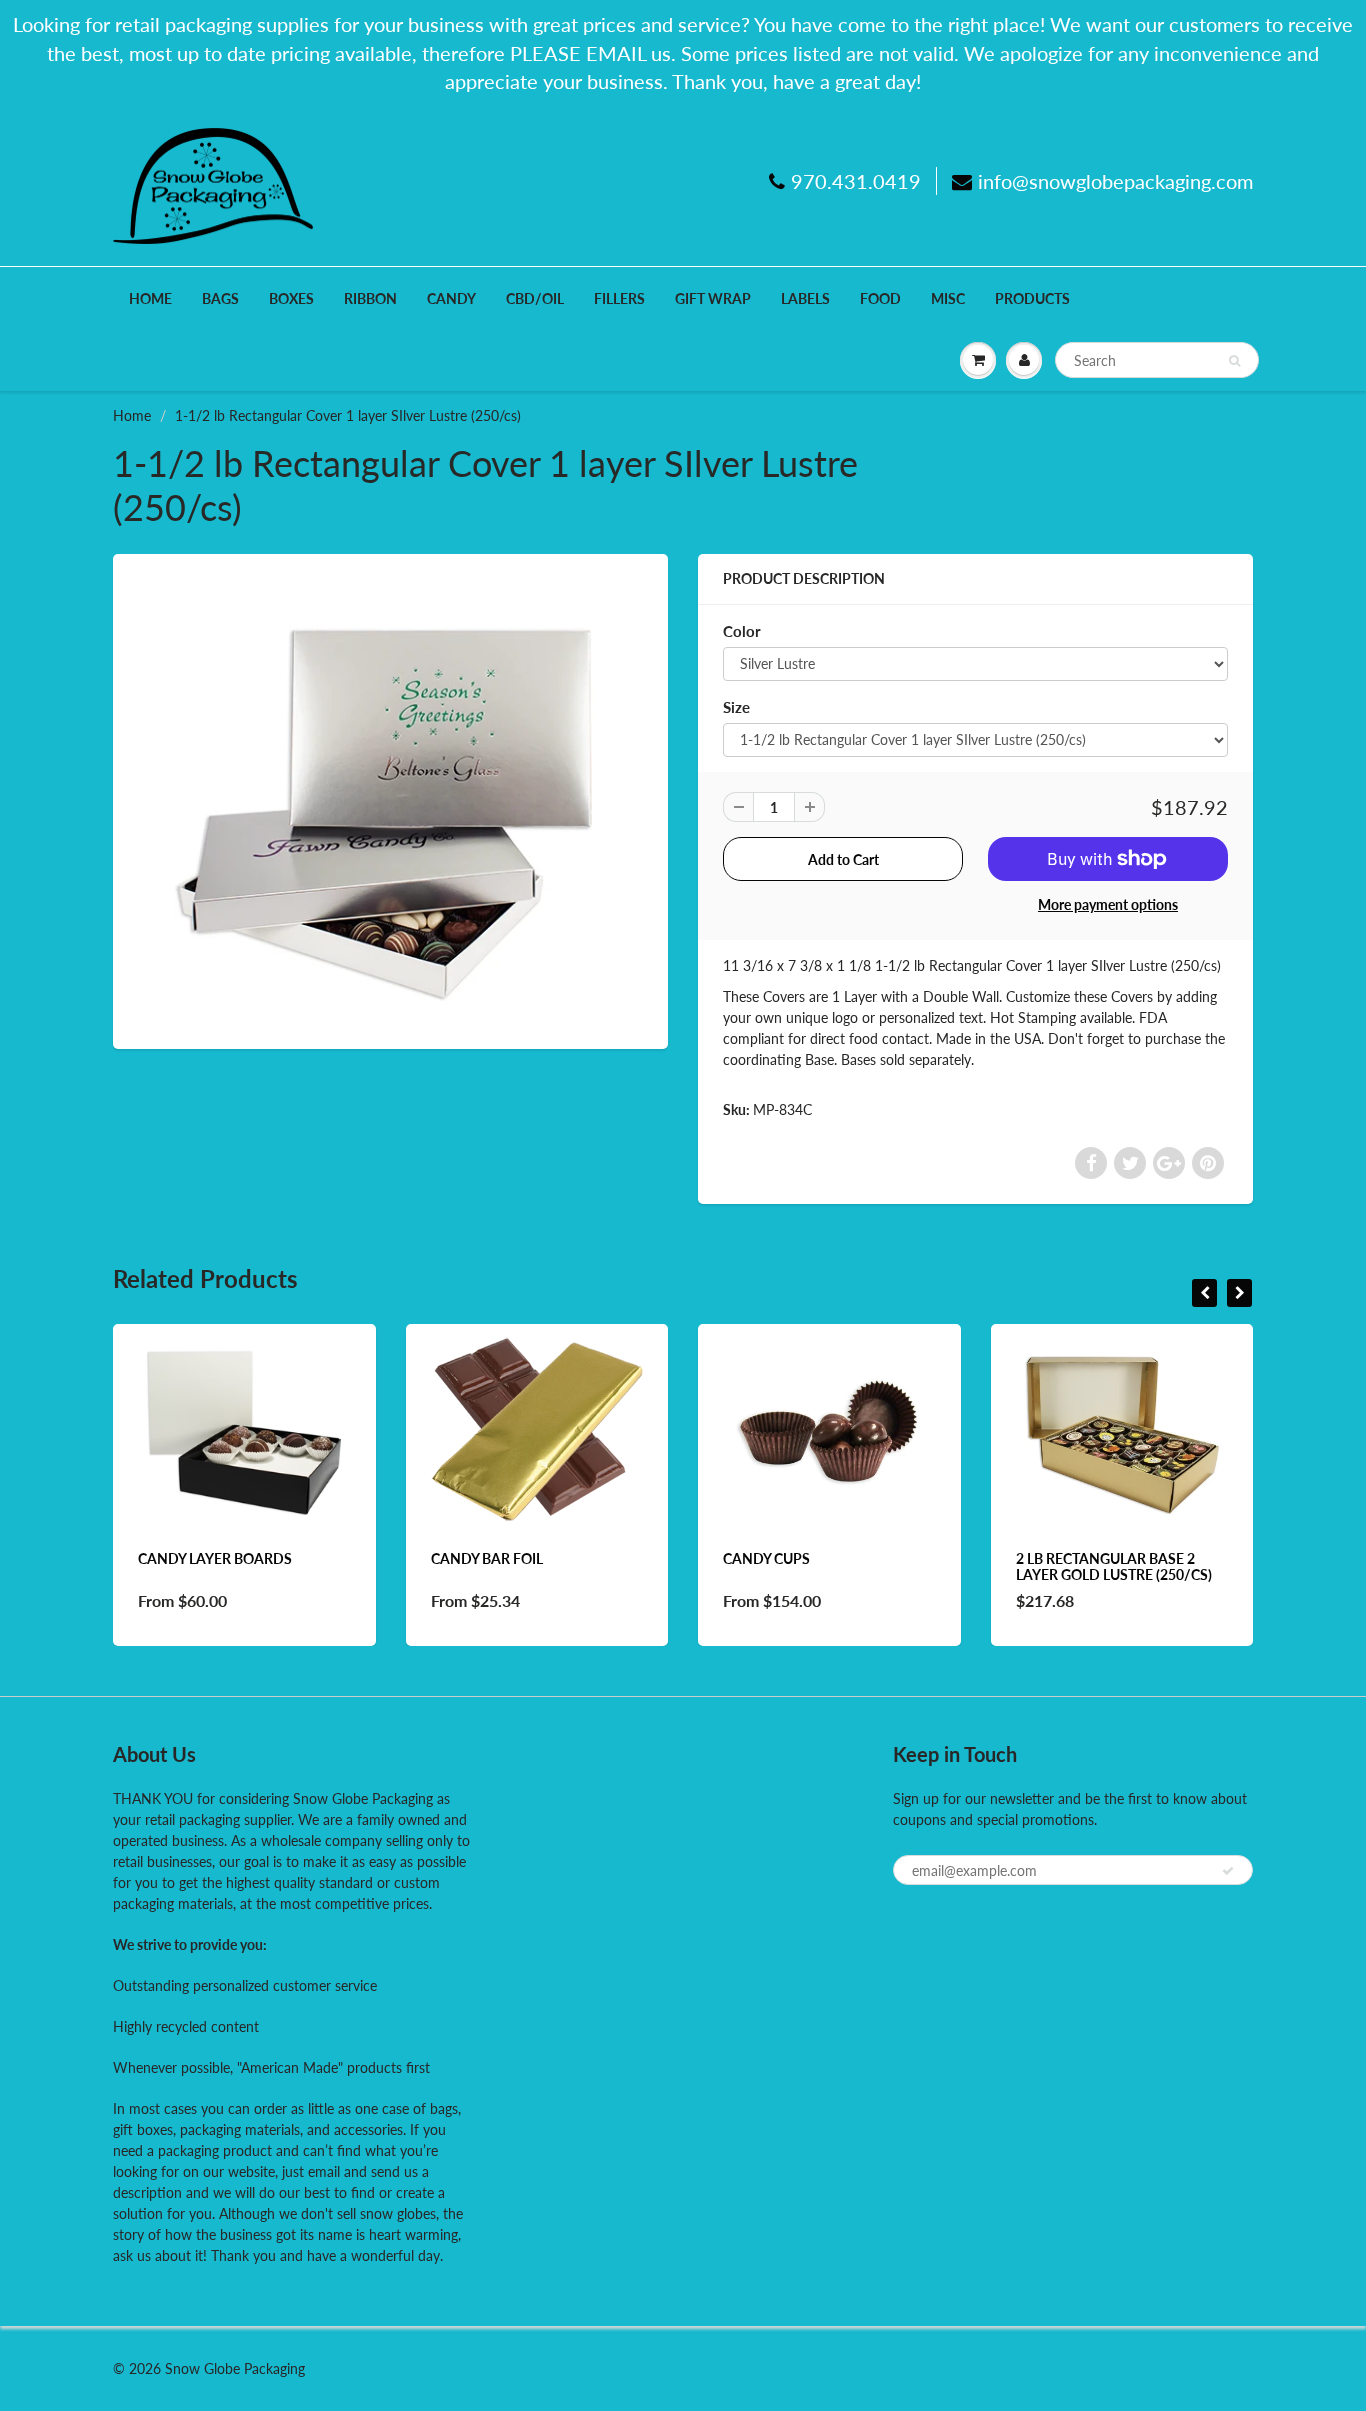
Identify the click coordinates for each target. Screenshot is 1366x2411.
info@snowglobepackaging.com (1115, 181)
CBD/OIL (535, 298)
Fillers (619, 298)
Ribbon (370, 298)
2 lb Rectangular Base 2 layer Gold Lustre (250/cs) (1114, 1566)
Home (150, 298)
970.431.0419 (856, 181)
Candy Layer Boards (215, 1558)
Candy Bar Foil (487, 1558)
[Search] (1234, 361)
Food (880, 298)
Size (736, 707)
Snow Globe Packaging (235, 2368)
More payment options (1108, 904)
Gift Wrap (713, 298)
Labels (805, 298)
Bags (220, 298)
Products (1032, 298)
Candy (451, 298)
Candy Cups (766, 1558)
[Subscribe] (1228, 1871)
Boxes (291, 298)
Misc (948, 298)
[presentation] (1204, 1293)
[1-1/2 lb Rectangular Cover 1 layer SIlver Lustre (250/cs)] (390, 799)
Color (742, 631)
